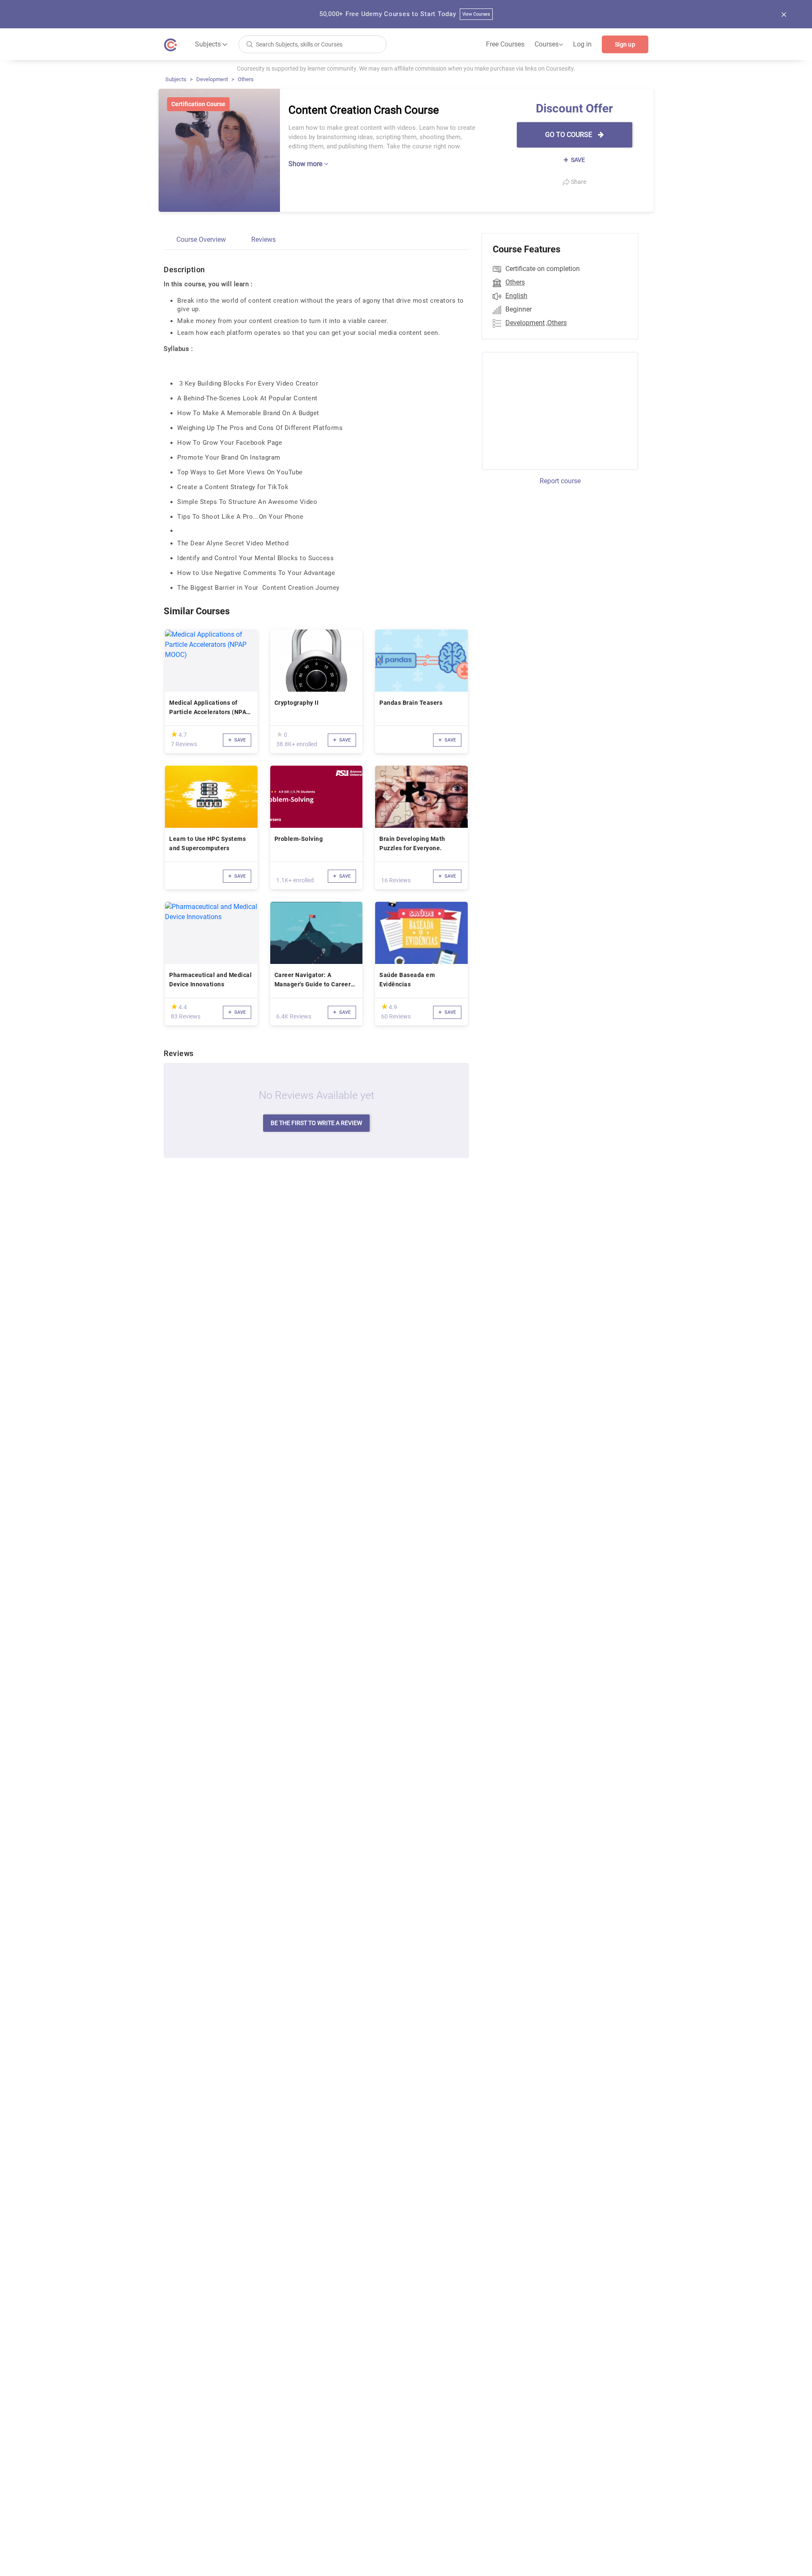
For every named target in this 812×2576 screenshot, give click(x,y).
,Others (556, 323)
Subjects (176, 79)
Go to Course (569, 135)
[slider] (174, 734)
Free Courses (505, 44)
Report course (560, 481)
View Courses (476, 14)
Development (212, 79)
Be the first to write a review (316, 1123)
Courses (549, 44)
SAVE (577, 160)
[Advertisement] (552, 410)
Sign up (625, 44)
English (516, 296)
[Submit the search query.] (250, 44)
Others (246, 79)
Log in (582, 44)
